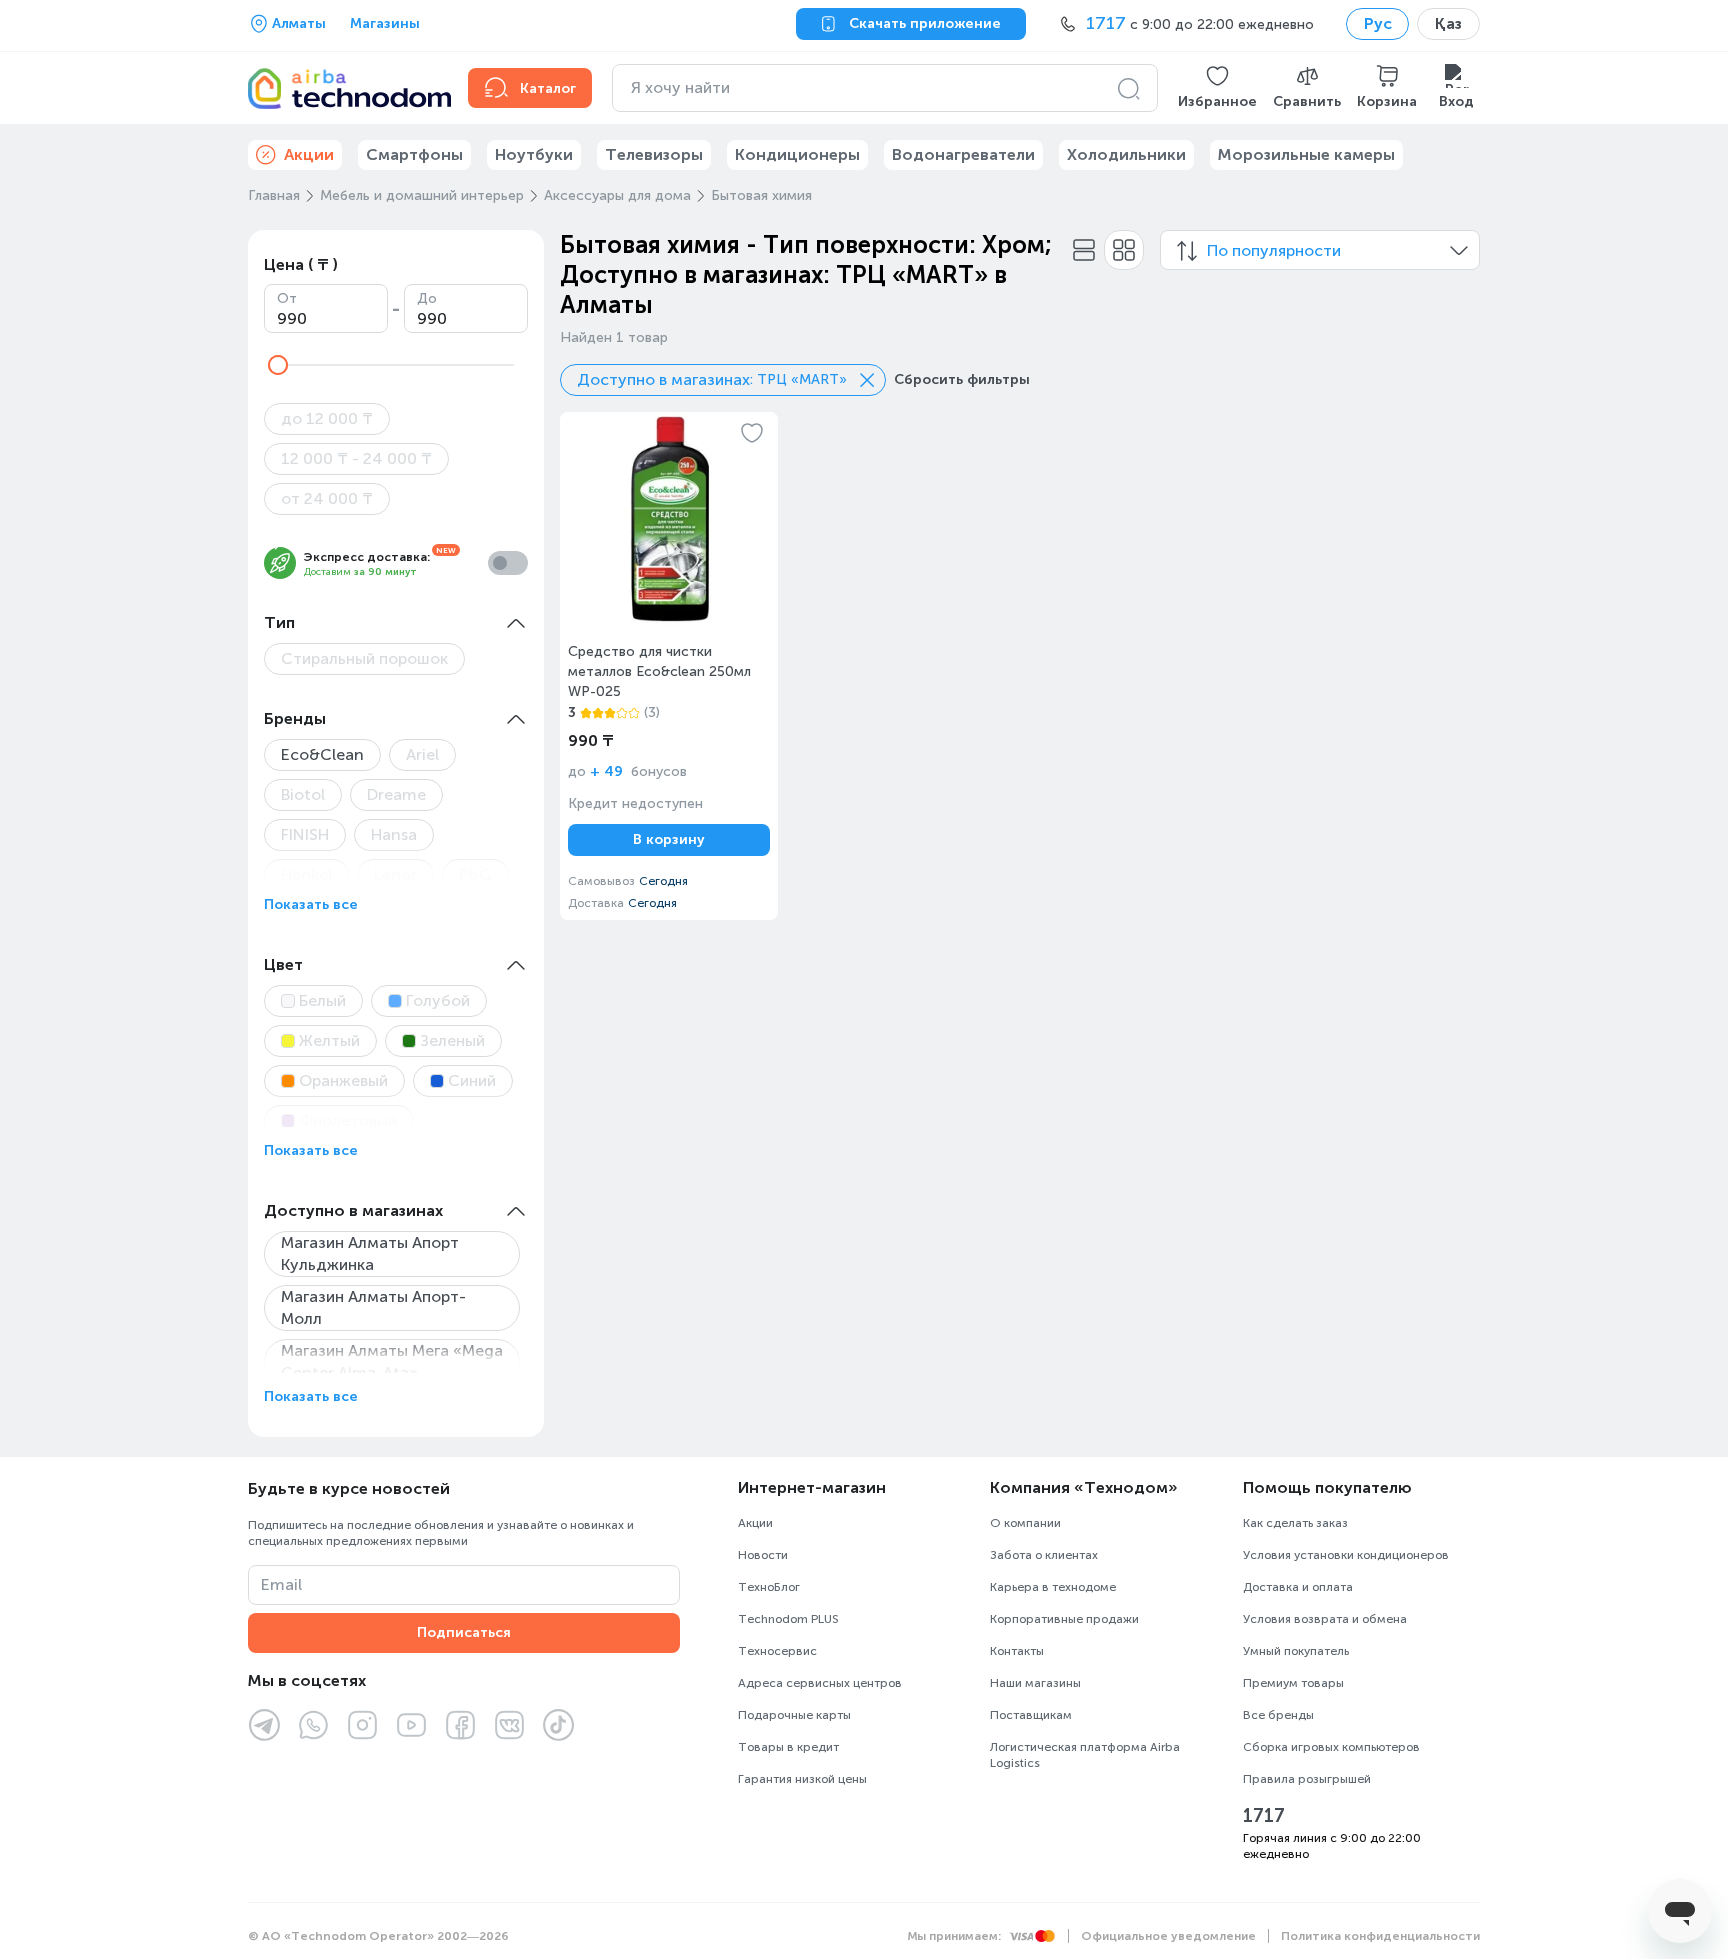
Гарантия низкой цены (802, 1779)
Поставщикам (1031, 1715)
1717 (1264, 1816)
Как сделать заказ (1295, 1523)
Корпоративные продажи (1064, 1619)
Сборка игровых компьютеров (1331, 1747)
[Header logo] (346, 88)
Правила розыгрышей (1307, 1779)
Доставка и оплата (1298, 1587)
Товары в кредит (788, 1747)
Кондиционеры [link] (797, 154)
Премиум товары (1293, 1683)
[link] (669, 666)
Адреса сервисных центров (820, 1683)
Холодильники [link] (1126, 154)
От (287, 298)
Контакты (1017, 1651)
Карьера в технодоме (1053, 1587)
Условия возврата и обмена (1325, 1619)
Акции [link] (309, 154)
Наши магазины (1035, 1683)
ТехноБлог (769, 1587)
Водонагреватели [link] (963, 154)
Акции (755, 1523)
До (427, 298)
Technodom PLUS (788, 1619)
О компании (1025, 1523)
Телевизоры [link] (654, 154)
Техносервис (777, 1651)
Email (281, 1584)
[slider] (278, 365)
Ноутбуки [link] (534, 154)
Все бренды (1278, 1715)
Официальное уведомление (1168, 1936)
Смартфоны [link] (414, 154)
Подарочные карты (794, 1715)
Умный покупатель (1296, 1651)
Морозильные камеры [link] (1306, 154)
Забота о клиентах (1044, 1555)
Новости (763, 1555)
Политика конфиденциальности (1380, 1936)
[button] (1217, 88)
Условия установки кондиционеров (1346, 1555)
